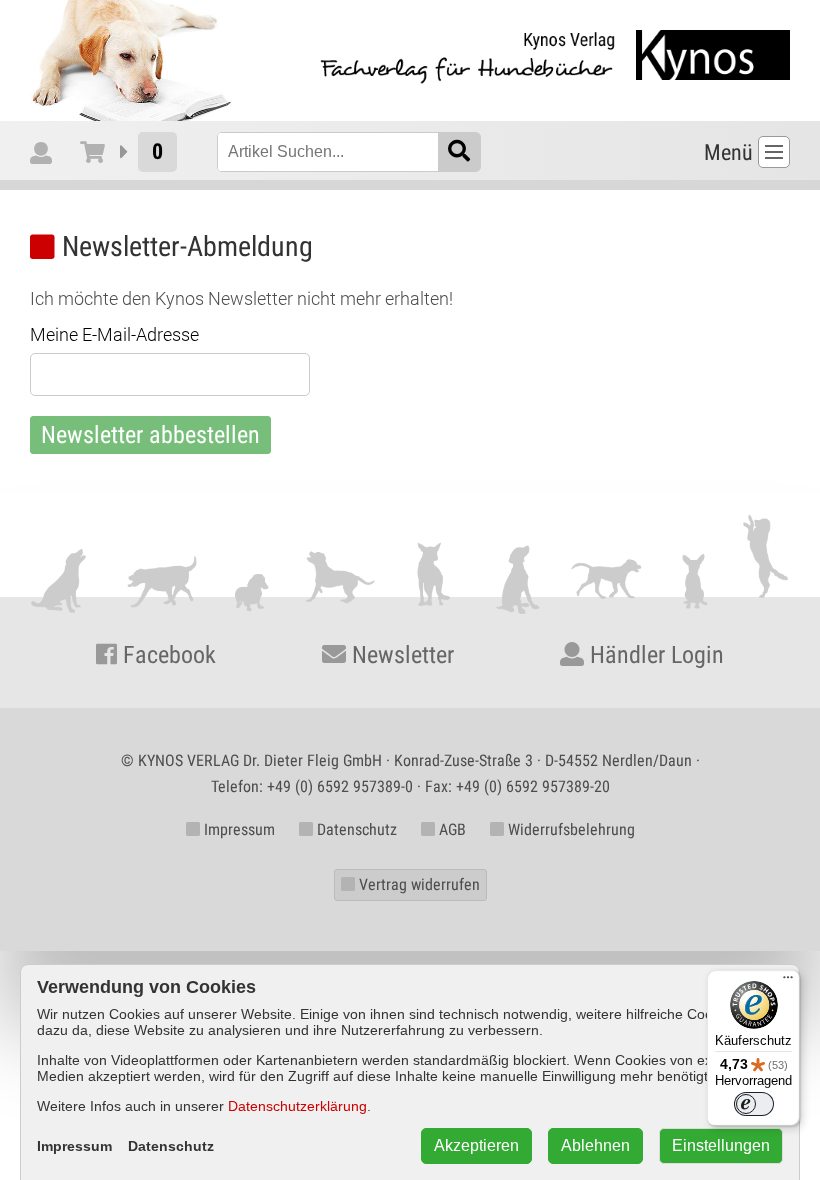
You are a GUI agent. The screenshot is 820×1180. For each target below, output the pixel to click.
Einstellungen (721, 1145)
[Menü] (788, 982)
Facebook (166, 655)
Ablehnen (595, 1145)
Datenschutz (355, 829)
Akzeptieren (476, 1145)
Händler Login (654, 655)
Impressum (237, 829)
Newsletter (400, 655)
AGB (450, 829)
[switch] (754, 1104)
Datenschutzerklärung (297, 1106)
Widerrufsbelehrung (569, 829)
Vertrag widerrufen (417, 884)
